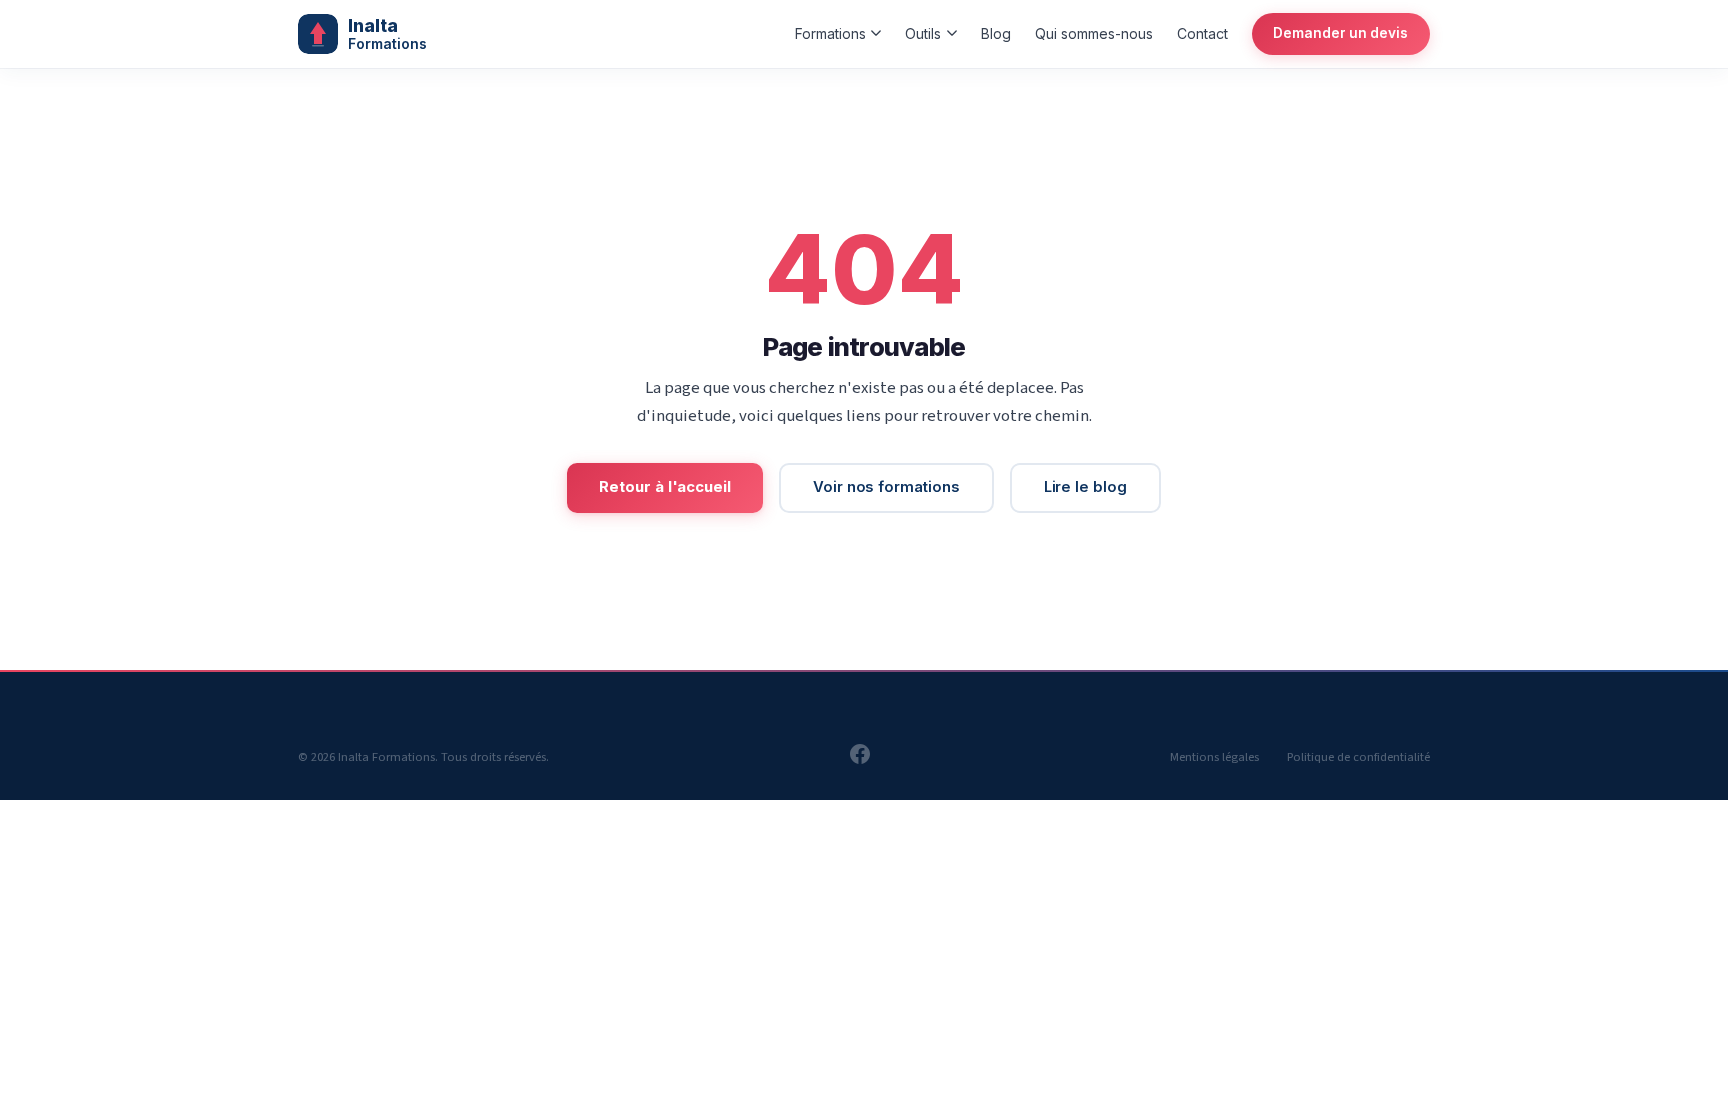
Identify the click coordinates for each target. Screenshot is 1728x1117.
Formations (830, 33)
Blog (996, 33)
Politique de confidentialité (1358, 757)
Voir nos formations (886, 487)
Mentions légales (1214, 757)
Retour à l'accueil (665, 487)
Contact (1202, 33)
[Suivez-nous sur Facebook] (860, 760)
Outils (923, 33)
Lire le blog (1085, 487)
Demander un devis (1340, 33)
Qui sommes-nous (1094, 33)
